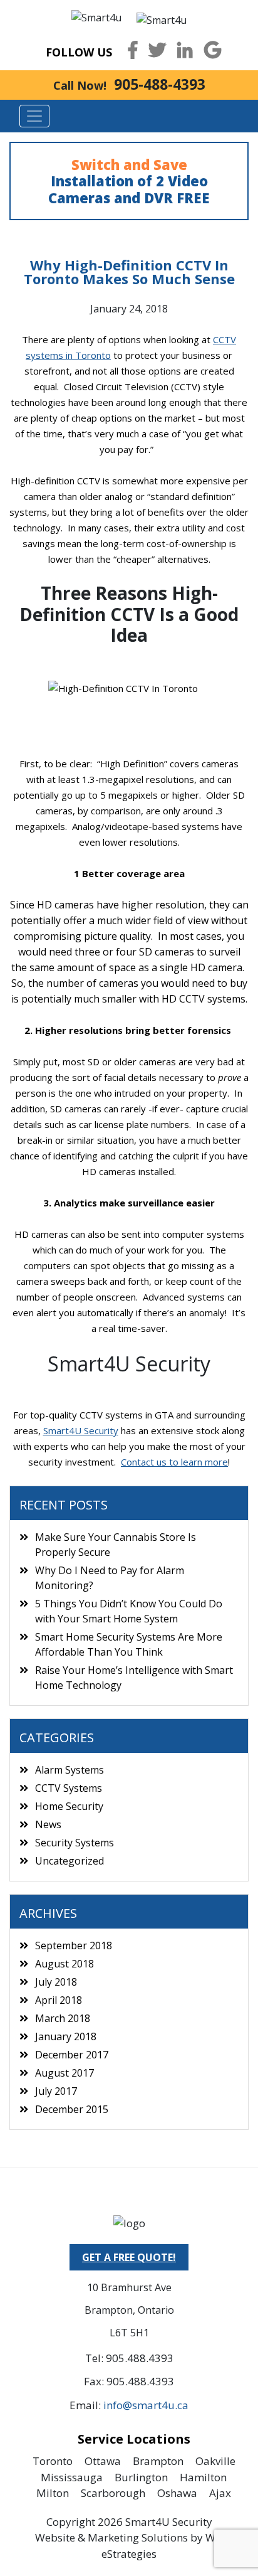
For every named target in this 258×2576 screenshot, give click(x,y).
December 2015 (72, 2109)
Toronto (53, 2461)
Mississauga (72, 2477)
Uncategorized (70, 1861)
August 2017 (64, 2073)
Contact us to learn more (174, 1462)
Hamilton (203, 2477)
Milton (53, 2493)
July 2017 (56, 2091)
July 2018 (56, 1982)
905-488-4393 (160, 84)
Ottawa (103, 2461)
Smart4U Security (81, 1430)
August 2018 (64, 1964)
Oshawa (177, 2493)
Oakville (215, 2461)
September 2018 (74, 1945)
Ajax (220, 2493)
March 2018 (63, 2018)
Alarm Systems (70, 1770)
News (48, 1824)
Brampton (158, 2461)
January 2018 (66, 2036)
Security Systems (75, 1843)
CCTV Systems (69, 1788)
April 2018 (59, 2000)
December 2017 (72, 2055)
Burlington (141, 2477)
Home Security (69, 1806)
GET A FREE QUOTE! (129, 2257)
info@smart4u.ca (146, 2405)
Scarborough (113, 2493)
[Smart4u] (96, 16)
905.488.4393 (140, 2358)
